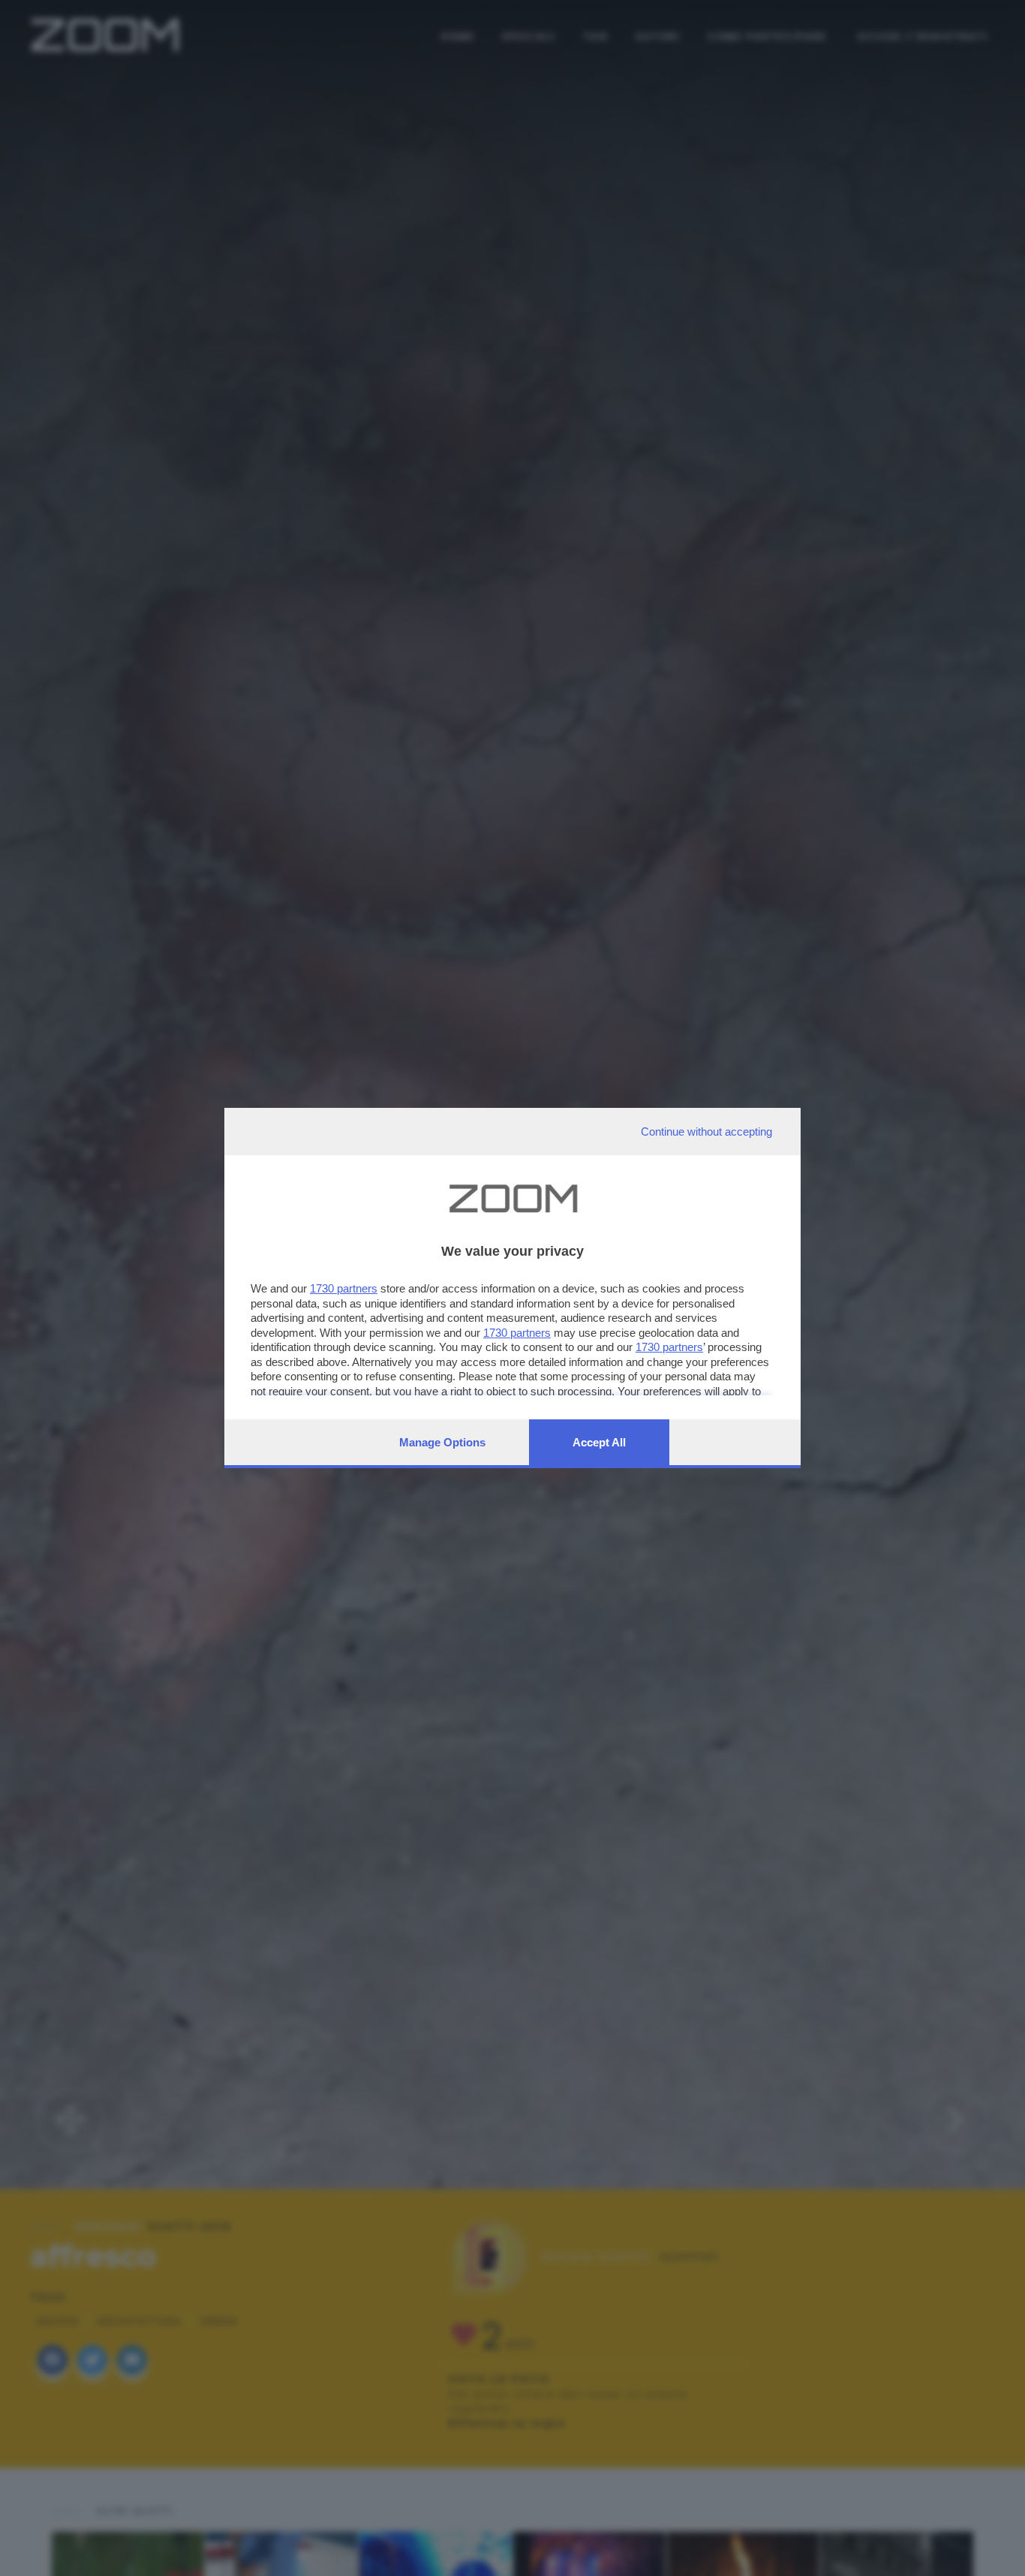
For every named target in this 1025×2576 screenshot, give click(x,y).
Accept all (599, 1442)
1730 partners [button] (344, 1288)
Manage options (442, 1442)
